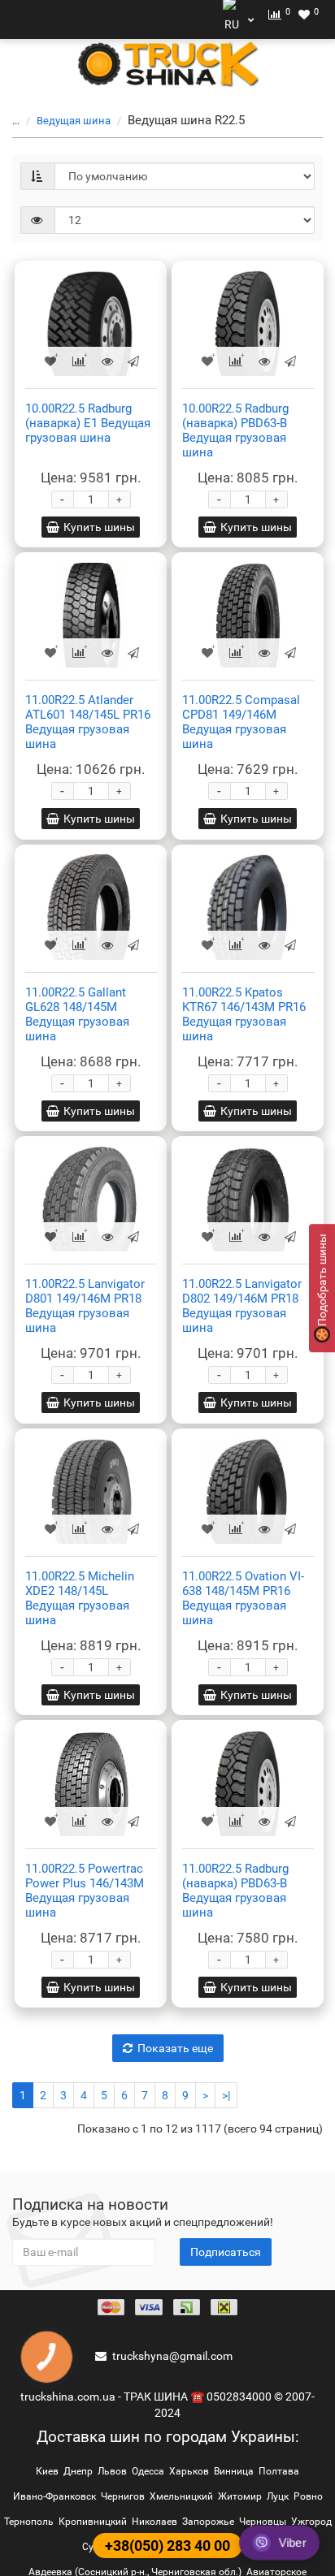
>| (226, 2095)
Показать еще (175, 2048)
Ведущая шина (74, 121)
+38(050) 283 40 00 (167, 2546)
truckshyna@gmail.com (172, 2356)
